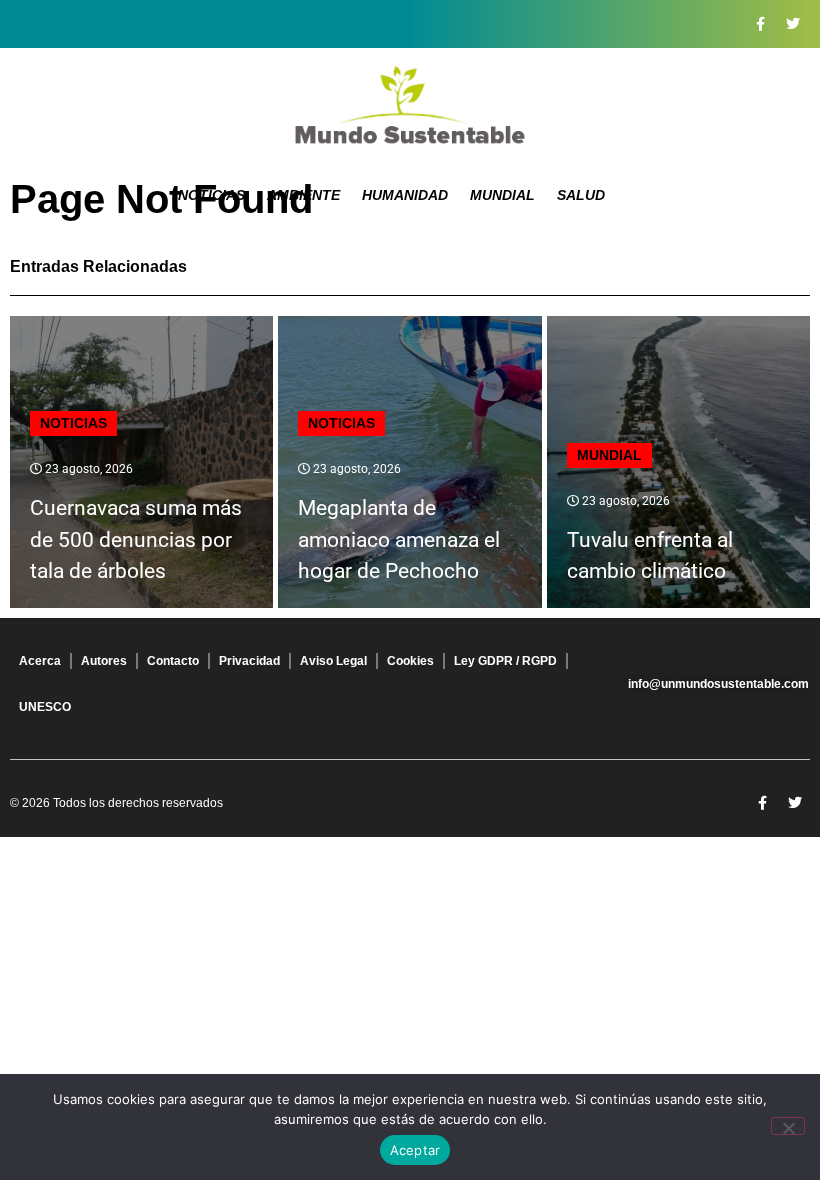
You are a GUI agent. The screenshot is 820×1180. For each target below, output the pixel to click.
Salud (581, 195)
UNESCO (45, 707)
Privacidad (249, 661)
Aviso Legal (333, 661)
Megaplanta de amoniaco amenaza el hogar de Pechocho (399, 539)
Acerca (40, 661)
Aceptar (415, 1150)
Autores (104, 661)
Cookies (410, 661)
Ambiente (303, 195)
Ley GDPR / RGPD (505, 661)
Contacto (173, 661)
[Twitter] (793, 24)
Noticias (211, 195)
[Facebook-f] (760, 24)
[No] (788, 1126)
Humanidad (405, 195)
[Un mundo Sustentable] (410, 105)
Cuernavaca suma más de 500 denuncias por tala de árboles (136, 539)
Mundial (502, 195)
